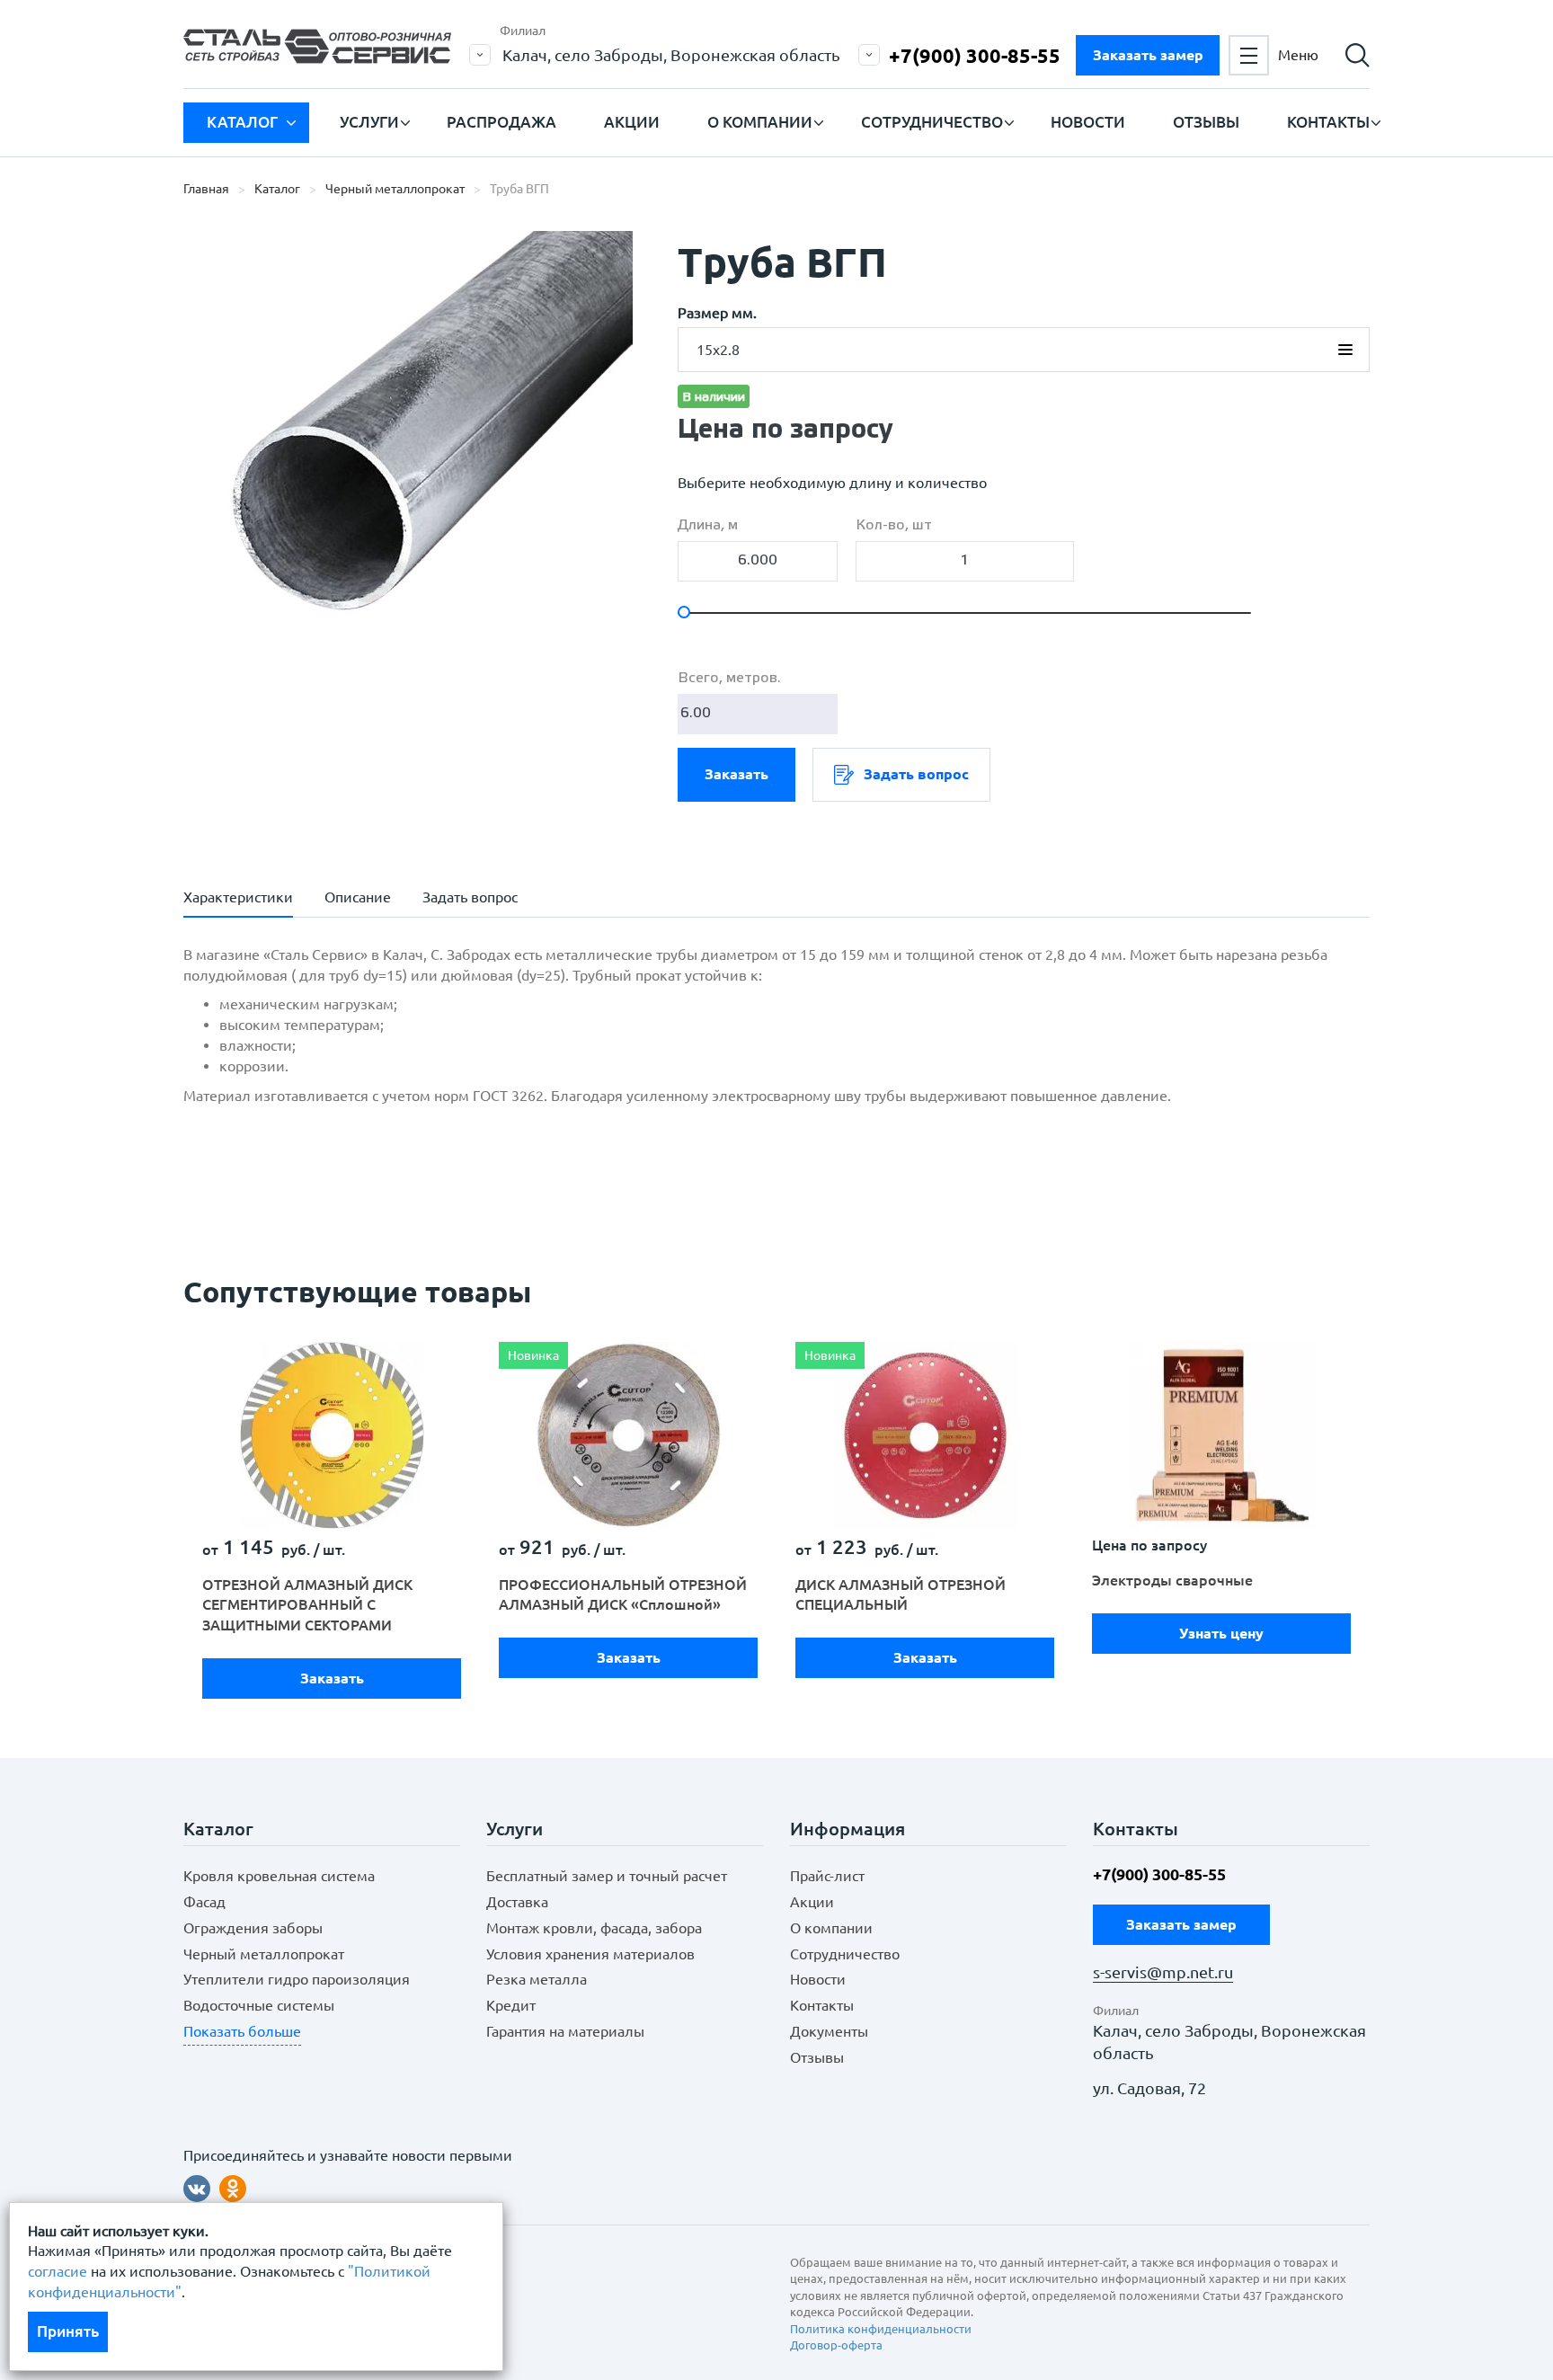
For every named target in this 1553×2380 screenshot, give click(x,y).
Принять (68, 2331)
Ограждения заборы (253, 1928)
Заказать (737, 774)
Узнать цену (1221, 1633)
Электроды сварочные (1172, 1580)
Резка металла (537, 1979)
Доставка (517, 1902)
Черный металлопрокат (264, 1954)
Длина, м (708, 525)
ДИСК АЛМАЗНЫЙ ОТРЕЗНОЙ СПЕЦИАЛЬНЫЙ (901, 1595)
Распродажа (501, 122)
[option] (332, 1525)
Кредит (511, 2005)
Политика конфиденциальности (881, 2329)
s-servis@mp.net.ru (1163, 1972)
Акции (632, 122)
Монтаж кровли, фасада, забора (594, 1928)
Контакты (1328, 122)
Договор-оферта (836, 2345)
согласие (58, 2271)
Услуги (369, 122)
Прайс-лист (827, 1876)
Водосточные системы (259, 2005)
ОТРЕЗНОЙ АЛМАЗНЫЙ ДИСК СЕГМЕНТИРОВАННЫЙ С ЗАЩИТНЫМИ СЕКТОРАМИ (307, 1605)
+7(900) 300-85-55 (975, 55)
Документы (829, 2031)
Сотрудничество (932, 122)
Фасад (204, 1902)
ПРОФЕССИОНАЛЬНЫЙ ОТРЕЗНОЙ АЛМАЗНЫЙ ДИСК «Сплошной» (623, 1595)
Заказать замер (1148, 55)
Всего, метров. (729, 678)
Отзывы (1206, 122)
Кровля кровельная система (279, 1876)
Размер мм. (717, 313)
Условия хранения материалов (590, 1954)
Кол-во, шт (894, 525)
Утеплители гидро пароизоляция (297, 1979)
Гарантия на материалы (565, 2031)
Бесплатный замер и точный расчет (607, 1876)
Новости (1088, 122)
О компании (760, 122)
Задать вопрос (916, 774)
